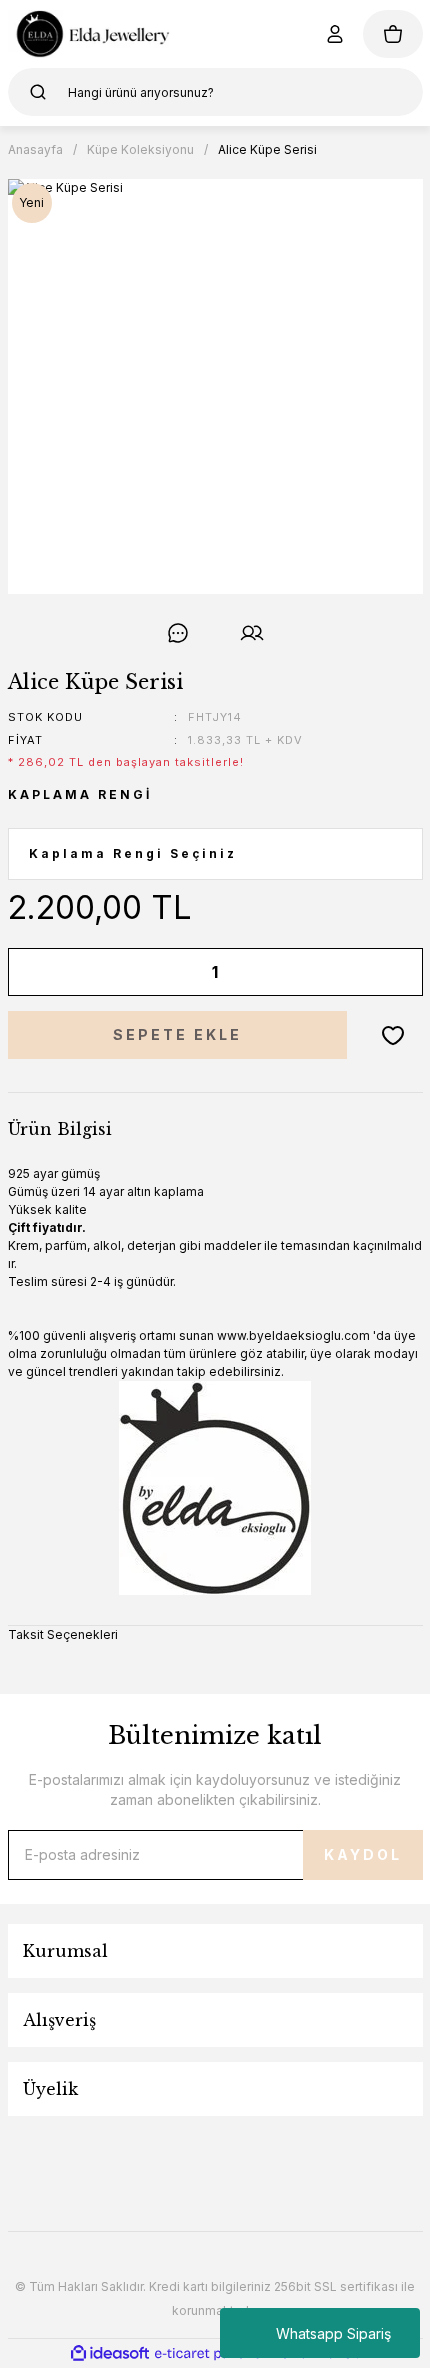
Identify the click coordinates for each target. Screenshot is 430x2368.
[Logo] (89, 34)
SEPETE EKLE (177, 1034)
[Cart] (393, 34)
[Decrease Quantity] (37, 972)
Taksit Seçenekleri (63, 1634)
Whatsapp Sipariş (333, 2333)
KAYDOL (363, 1854)
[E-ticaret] (212, 2353)
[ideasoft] (110, 2353)
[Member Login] (335, 34)
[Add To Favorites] (393, 1035)
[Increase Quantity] (394, 972)
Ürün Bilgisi (60, 1129)
